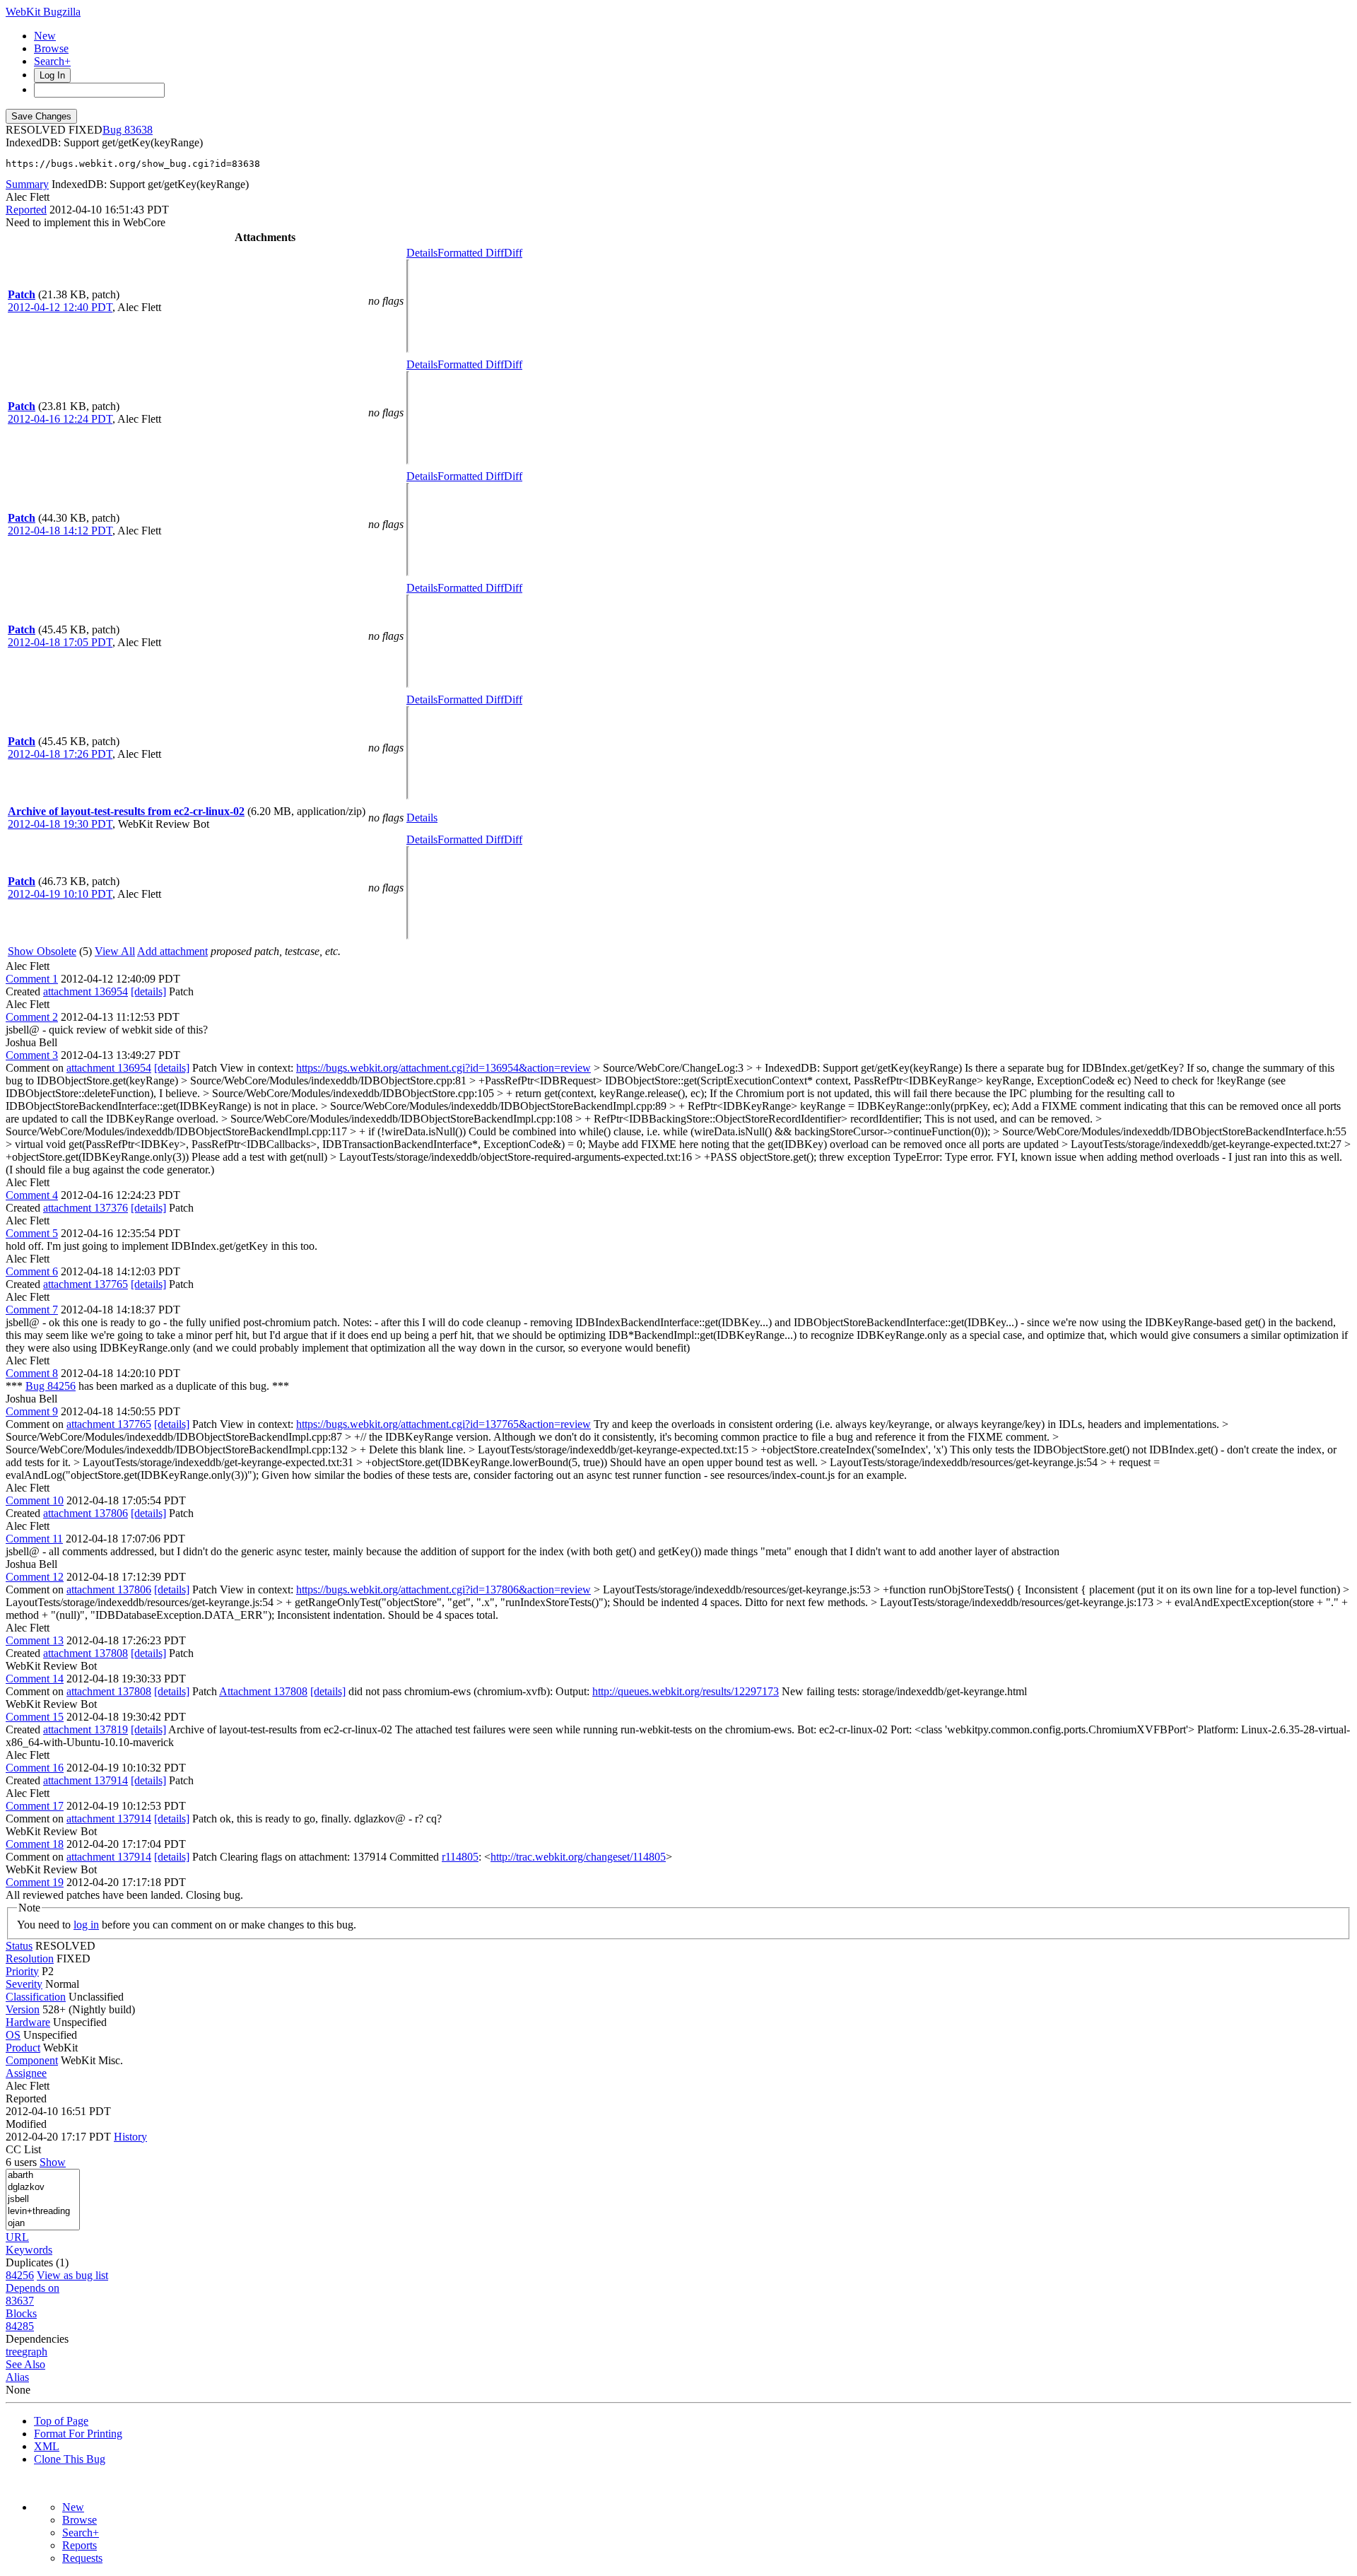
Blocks (21, 2313)
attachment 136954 (86, 991)
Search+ (52, 61)
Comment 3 (32, 1055)
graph (35, 2352)
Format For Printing (78, 2434)
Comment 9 (32, 1411)
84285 (20, 2326)
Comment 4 (32, 1195)
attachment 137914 (86, 1780)
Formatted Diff (471, 253)
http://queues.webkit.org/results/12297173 (686, 1691)
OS (13, 2035)
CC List (23, 2149)
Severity (24, 1984)
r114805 (460, 1857)
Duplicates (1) (37, 2262)
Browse (51, 48)
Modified (26, 2124)
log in (86, 1925)
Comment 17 (35, 1806)
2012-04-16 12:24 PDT (60, 419)
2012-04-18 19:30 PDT (60, 824)
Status (19, 1946)
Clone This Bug (70, 2459)
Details (422, 253)
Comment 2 (32, 1017)
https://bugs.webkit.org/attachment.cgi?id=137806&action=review (443, 1589)
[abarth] (43, 2176)
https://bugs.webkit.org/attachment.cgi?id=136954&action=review (443, 1068)
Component (32, 2060)
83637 (20, 2301)
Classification (36, 1997)
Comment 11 (34, 1539)
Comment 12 (35, 1577)
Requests (82, 2558)
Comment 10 (35, 1500)
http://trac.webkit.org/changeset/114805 (578, 1857)
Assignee (26, 2073)
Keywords (29, 2250)
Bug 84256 (51, 1386)
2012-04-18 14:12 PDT (60, 531)
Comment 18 (35, 1844)
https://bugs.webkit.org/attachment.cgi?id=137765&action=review (443, 1424)
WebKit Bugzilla (43, 12)
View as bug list (72, 2275)
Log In (52, 75)
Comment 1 (32, 979)
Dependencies (37, 2339)
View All (115, 951)
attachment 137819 (86, 1729)
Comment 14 (35, 1679)
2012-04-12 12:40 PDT (60, 307)
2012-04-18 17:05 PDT (60, 642)
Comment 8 (32, 1373)
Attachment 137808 (263, 1691)
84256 (20, 2275)
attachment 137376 (86, 1208)
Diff (513, 253)
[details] (148, 991)
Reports (80, 2545)
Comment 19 (35, 1882)
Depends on (33, 2288)
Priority (22, 1971)
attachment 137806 (86, 1513)
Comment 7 (32, 1310)
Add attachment (172, 951)
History (130, 2137)
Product (23, 2048)
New (45, 36)
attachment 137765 (86, 1284)
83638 (139, 130)
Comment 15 (35, 1717)
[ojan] (43, 2224)
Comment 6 (32, 1271)
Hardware (28, 2022)
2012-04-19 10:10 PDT (60, 894)
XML (47, 2446)
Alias (17, 2377)
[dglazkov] (43, 2188)
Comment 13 (35, 1640)
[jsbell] (43, 2200)
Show (53, 2162)
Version (23, 2009)
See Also (25, 2364)
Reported (26, 210)
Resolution (30, 1959)
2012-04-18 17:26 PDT (60, 754)
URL (17, 2237)
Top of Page (61, 2421)
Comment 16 (35, 1768)
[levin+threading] (43, 2212)
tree (14, 2352)
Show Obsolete (42, 951)
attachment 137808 (86, 1653)
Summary (27, 184)
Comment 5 (32, 1233)
